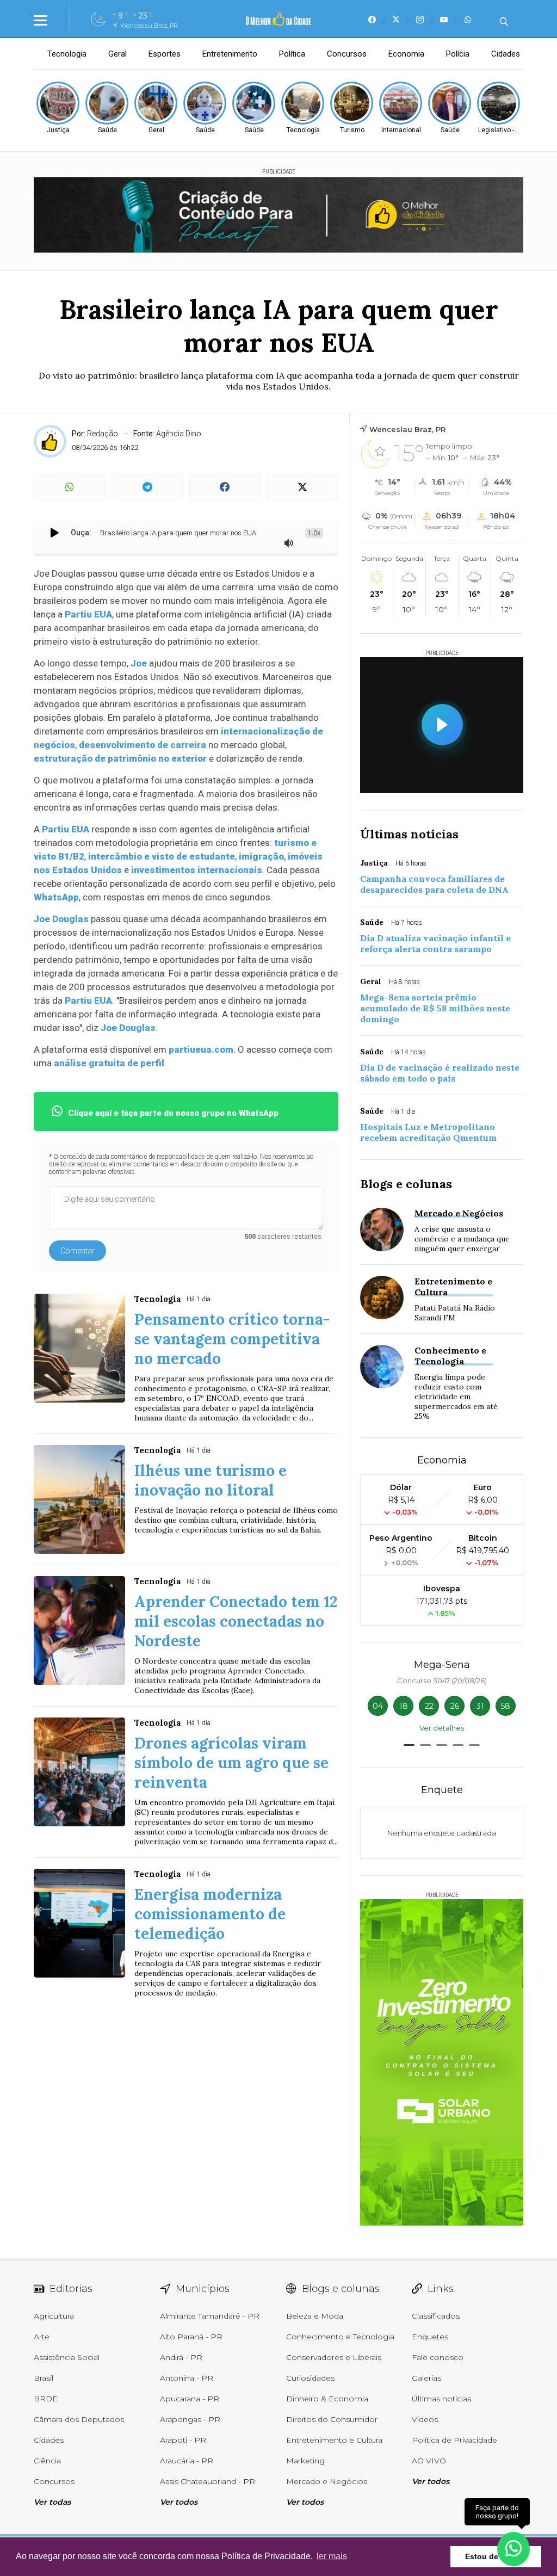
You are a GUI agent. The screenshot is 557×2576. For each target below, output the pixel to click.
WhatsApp (56, 897)
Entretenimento (230, 54)
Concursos (347, 54)
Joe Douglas (61, 919)
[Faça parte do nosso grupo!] (513, 2548)
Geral (117, 54)
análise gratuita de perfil (109, 1063)
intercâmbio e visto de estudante (162, 856)
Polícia (458, 54)
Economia (406, 54)
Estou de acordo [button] (496, 2556)
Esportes (165, 54)
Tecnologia (67, 54)
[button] (409, 1745)
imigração (261, 856)
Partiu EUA (88, 614)
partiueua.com (201, 1049)
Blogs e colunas (406, 1184)
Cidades (506, 54)
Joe (139, 663)
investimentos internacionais (196, 870)
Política (292, 54)
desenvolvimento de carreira (143, 745)
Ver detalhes (442, 1728)
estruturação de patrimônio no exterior (120, 758)
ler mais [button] (332, 2556)
